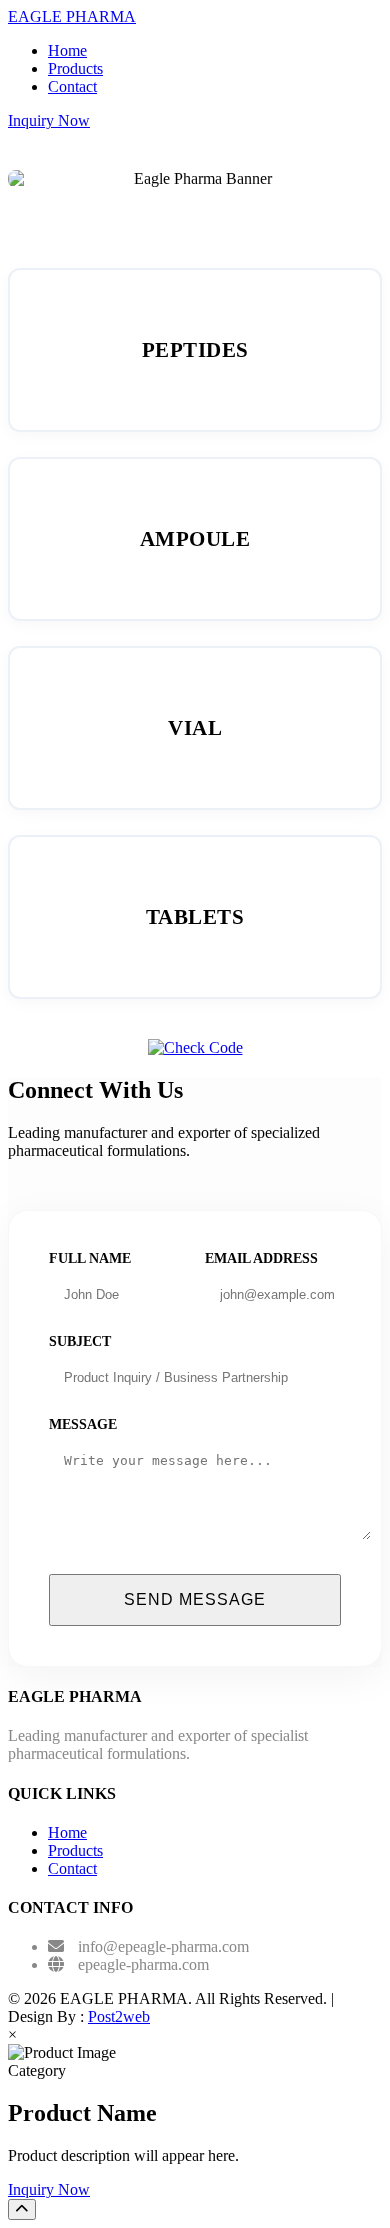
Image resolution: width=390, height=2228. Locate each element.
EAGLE (72, 16)
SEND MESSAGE (195, 1599)
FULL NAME (90, 1258)
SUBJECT (80, 1341)
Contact (72, 86)
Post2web (119, 2016)
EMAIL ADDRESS (261, 1258)
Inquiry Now (49, 120)
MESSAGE (83, 1424)
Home (67, 50)
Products (75, 68)
